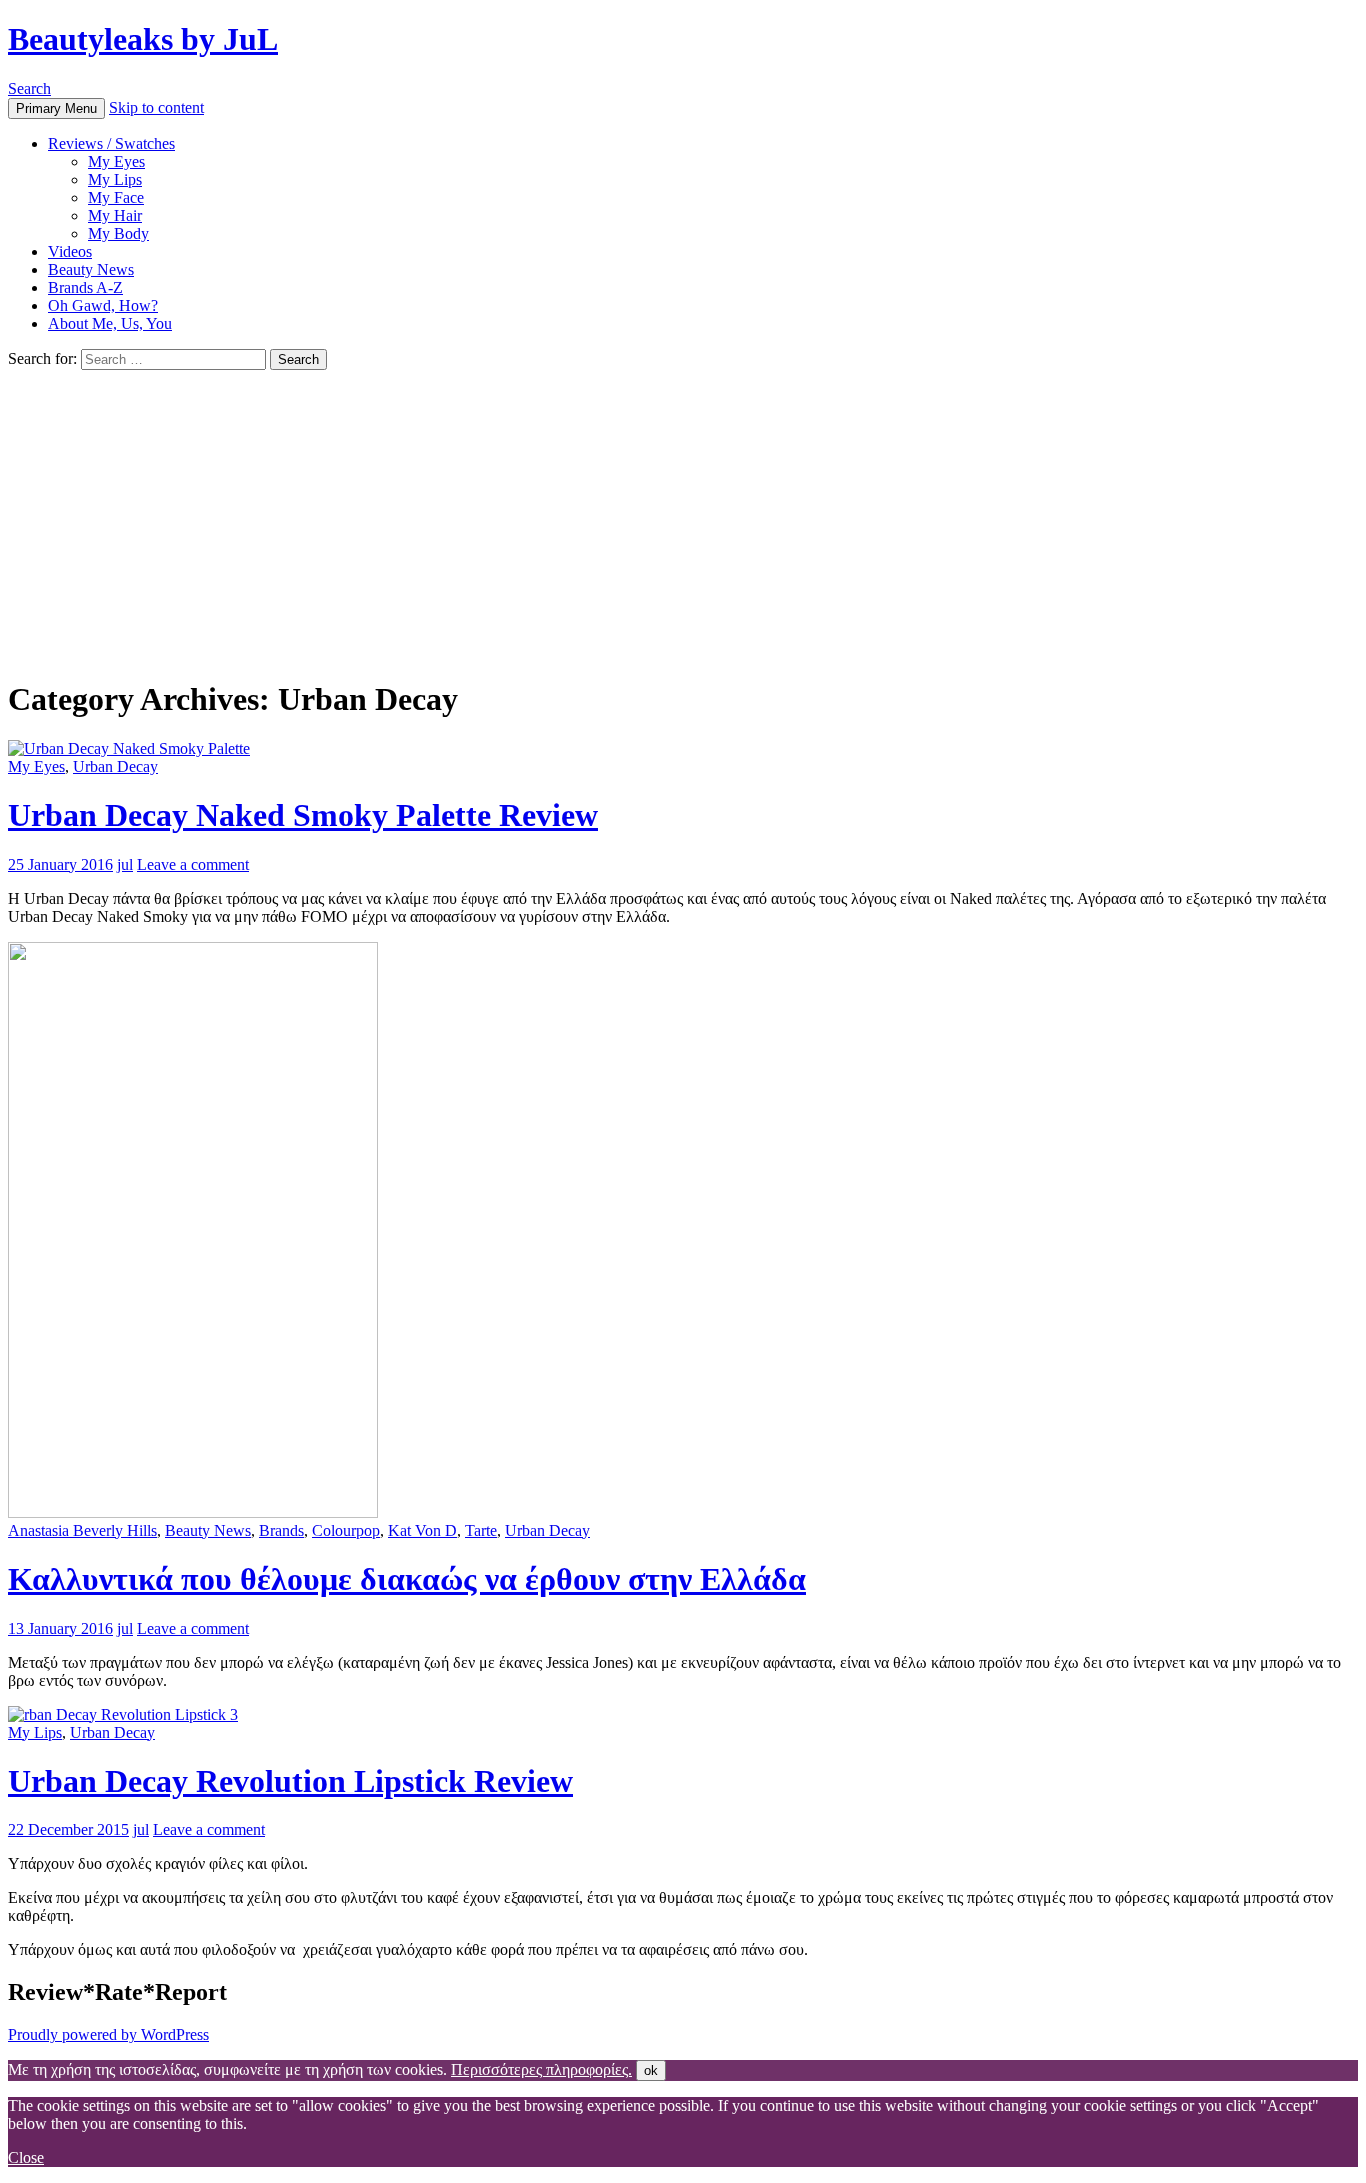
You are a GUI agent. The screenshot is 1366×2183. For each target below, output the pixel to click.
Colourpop (346, 1530)
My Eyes (116, 161)
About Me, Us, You (110, 323)
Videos (70, 251)
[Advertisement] (683, 520)
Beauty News (91, 269)
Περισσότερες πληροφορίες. (541, 2069)
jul (125, 864)
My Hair (115, 215)
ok (651, 2070)
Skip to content (156, 107)
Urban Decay (115, 766)
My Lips (115, 179)
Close (26, 2157)
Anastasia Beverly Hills (82, 1530)
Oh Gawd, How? (103, 305)
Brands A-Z (85, 287)
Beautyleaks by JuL (143, 39)
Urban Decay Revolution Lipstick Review (290, 1781)
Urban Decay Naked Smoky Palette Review (303, 815)
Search (29, 88)
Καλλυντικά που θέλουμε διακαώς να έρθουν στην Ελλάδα (407, 1579)
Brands (281, 1530)
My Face (116, 197)
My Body (118, 233)
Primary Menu (56, 108)
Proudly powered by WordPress (108, 2034)
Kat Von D (422, 1530)
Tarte (481, 1530)
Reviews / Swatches (111, 143)
